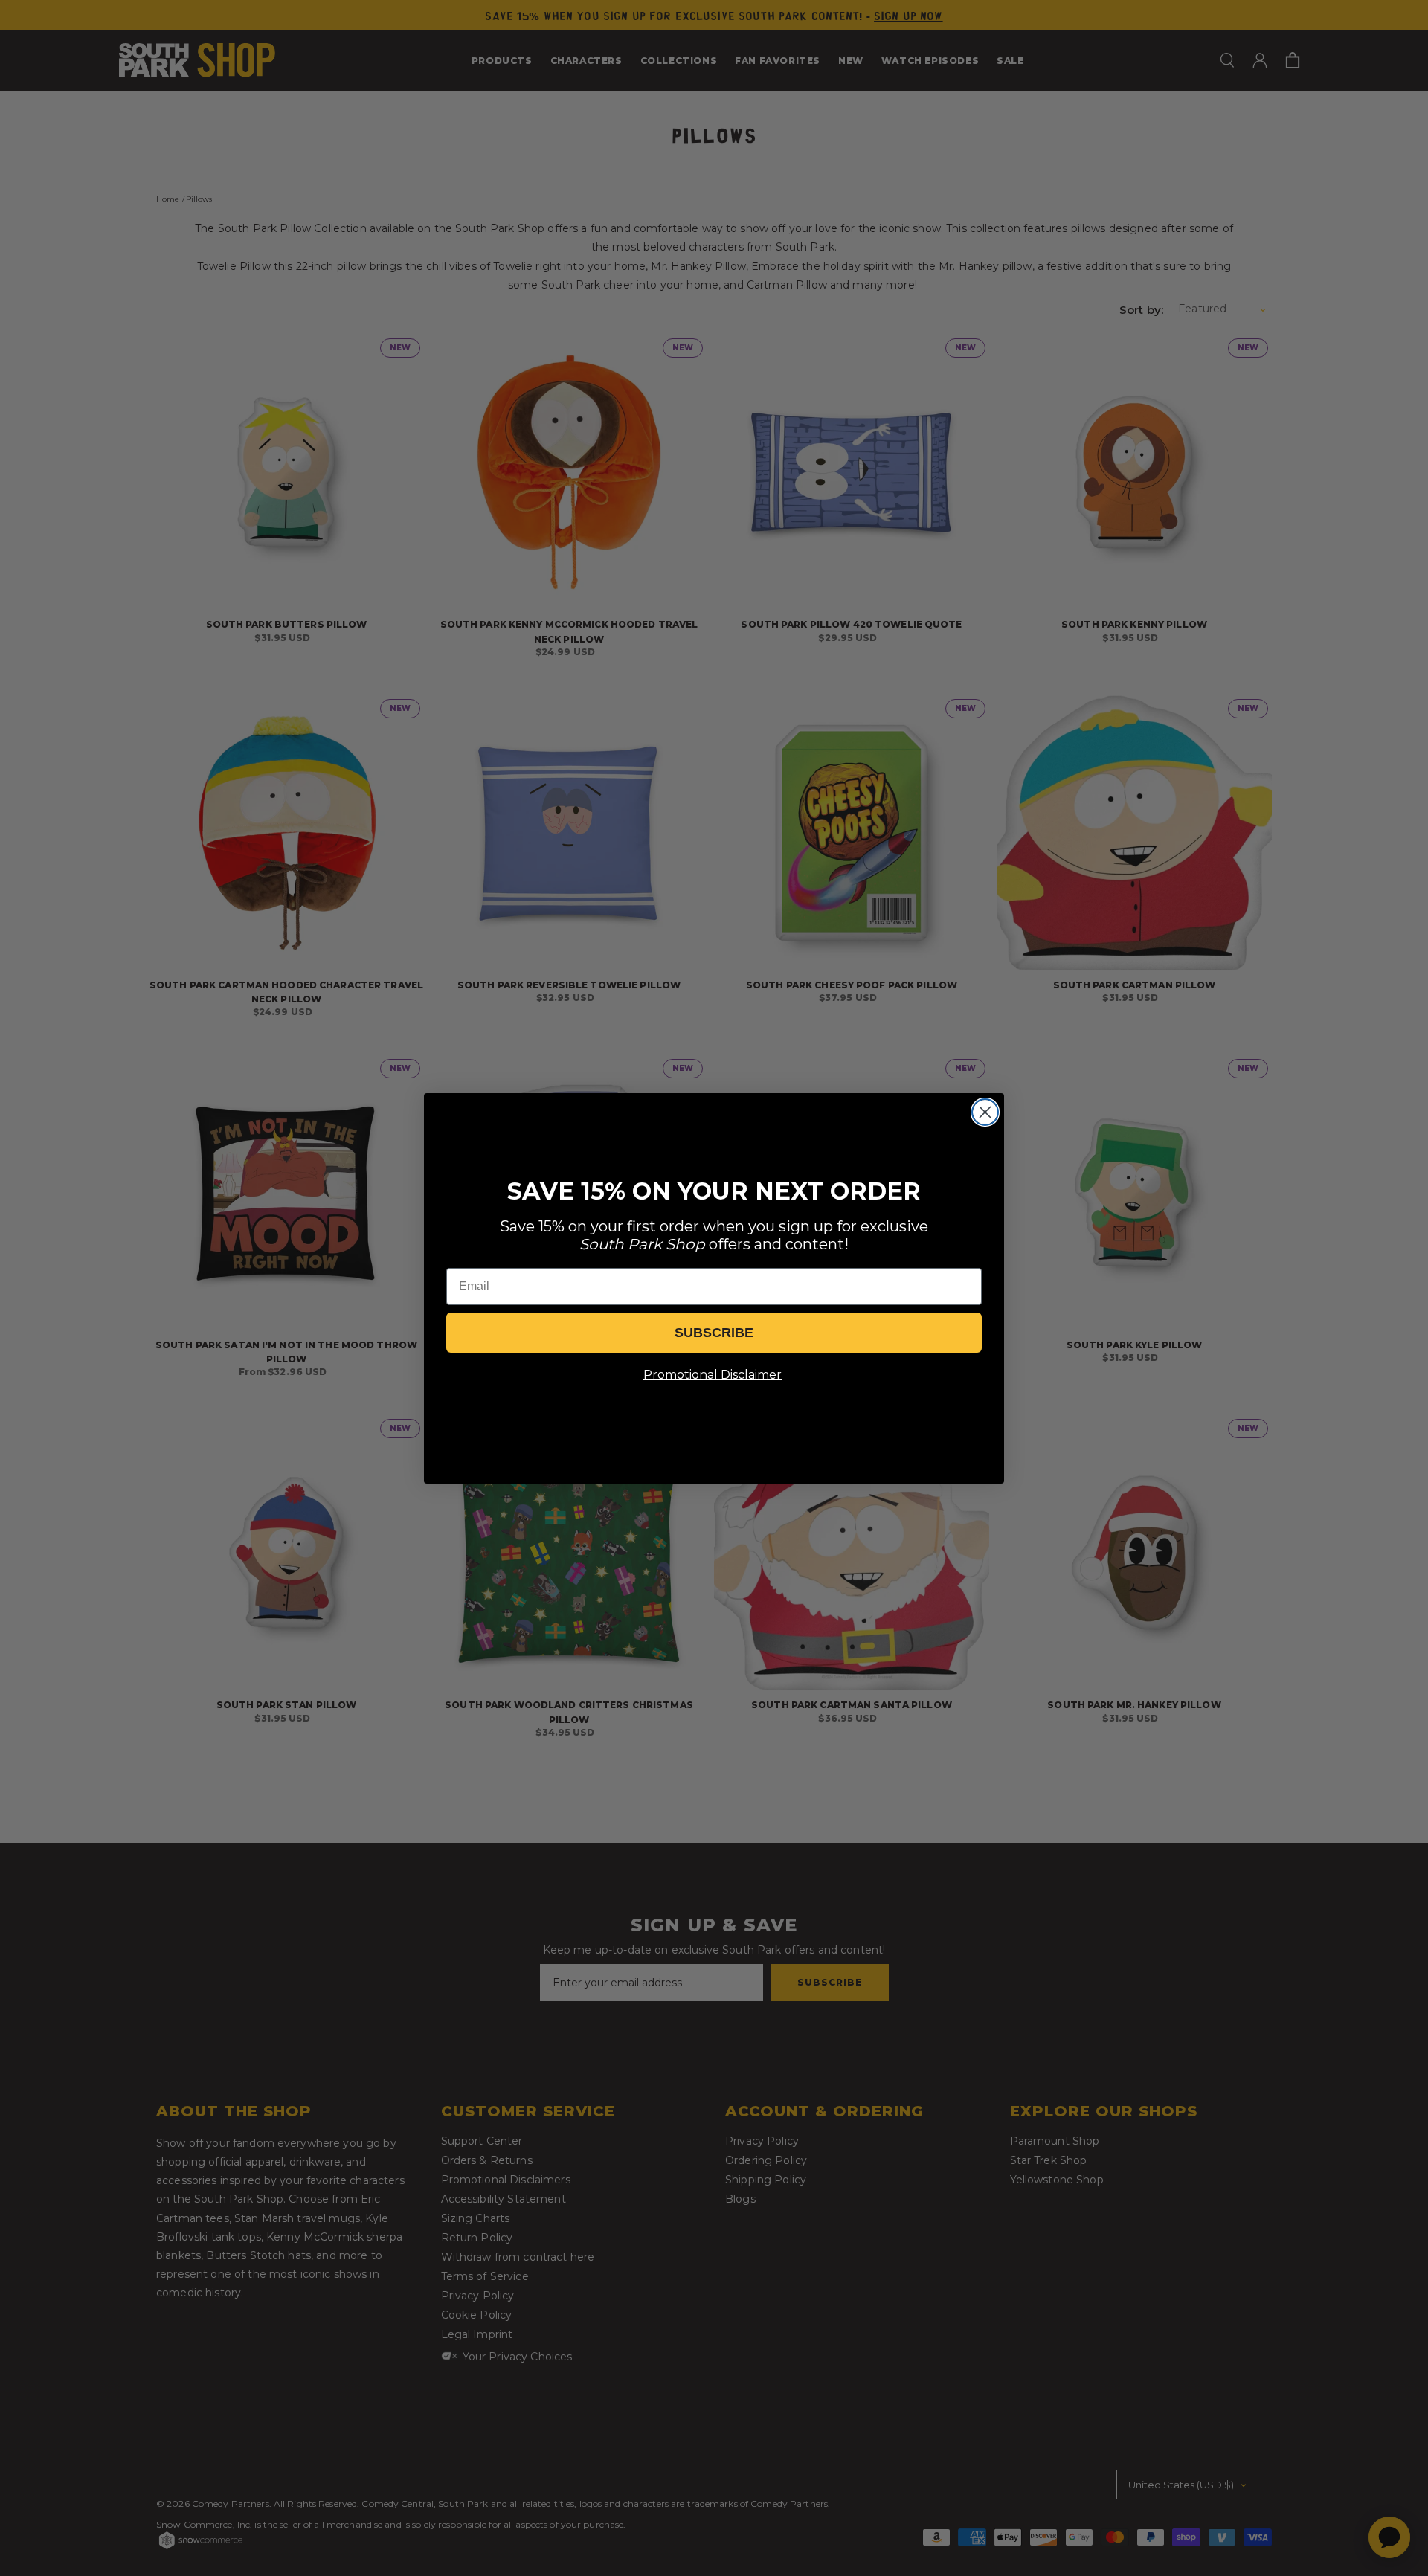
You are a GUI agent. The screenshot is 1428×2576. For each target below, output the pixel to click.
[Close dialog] (985, 1112)
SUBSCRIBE (714, 1333)
